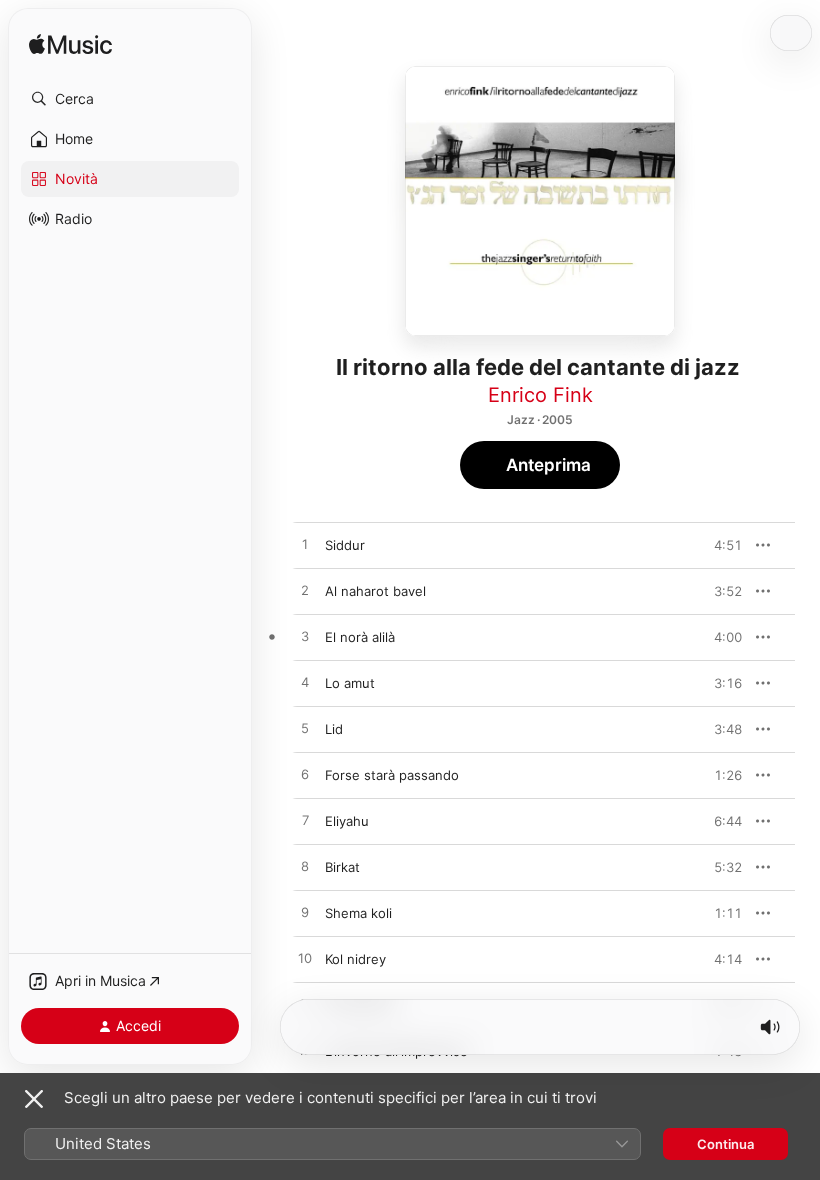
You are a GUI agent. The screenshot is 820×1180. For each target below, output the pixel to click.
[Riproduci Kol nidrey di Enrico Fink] (305, 959)
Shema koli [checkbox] (358, 913)
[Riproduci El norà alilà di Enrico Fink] (305, 637)
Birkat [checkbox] (342, 867)
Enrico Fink (540, 395)
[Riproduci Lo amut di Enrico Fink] (305, 683)
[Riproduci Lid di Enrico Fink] (305, 729)
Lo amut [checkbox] (350, 683)
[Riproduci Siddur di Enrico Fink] (305, 545)
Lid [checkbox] (334, 729)
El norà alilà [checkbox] (360, 637)
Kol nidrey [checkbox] (355, 959)
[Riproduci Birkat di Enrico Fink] (305, 867)
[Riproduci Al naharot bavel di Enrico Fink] (305, 591)
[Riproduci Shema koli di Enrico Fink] (305, 913)
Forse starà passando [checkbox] (392, 775)
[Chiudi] (34, 1099)
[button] (130, 99)
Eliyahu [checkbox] (347, 821)
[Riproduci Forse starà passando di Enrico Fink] (305, 775)
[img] (70, 45)
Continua (725, 1144)
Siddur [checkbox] (345, 545)
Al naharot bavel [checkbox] (375, 591)
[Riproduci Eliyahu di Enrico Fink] (305, 821)
